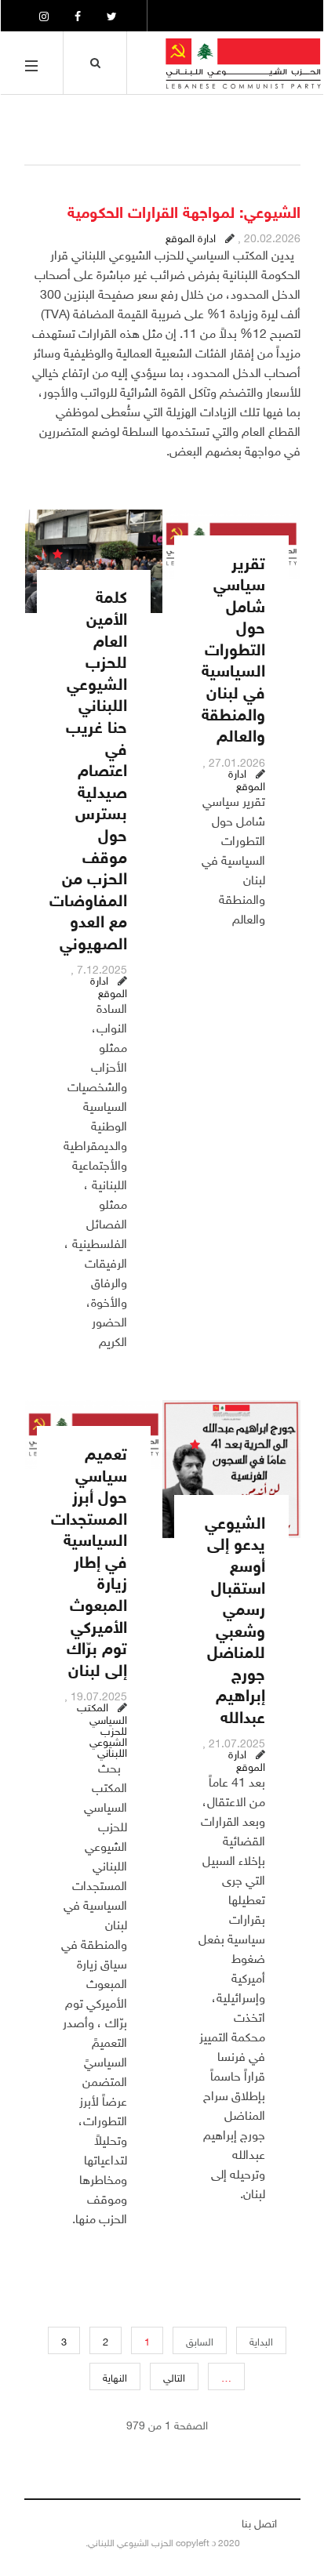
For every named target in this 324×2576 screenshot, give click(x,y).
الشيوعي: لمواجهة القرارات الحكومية (184, 210)
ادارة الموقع (191, 236)
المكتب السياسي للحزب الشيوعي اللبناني (102, 1728)
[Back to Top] (40, 2527)
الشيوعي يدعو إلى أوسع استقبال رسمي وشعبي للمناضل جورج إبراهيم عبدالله (235, 1618)
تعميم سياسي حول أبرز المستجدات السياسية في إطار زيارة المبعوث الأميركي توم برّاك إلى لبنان (89, 1560)
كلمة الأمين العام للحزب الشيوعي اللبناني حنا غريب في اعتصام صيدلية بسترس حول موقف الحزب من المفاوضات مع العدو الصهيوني (88, 768)
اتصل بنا (259, 2522)
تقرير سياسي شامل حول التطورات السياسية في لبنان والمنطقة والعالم (233, 648)
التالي (174, 2376)
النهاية (115, 2376)
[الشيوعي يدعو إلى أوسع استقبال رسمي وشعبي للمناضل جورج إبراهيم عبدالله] (231, 1469)
